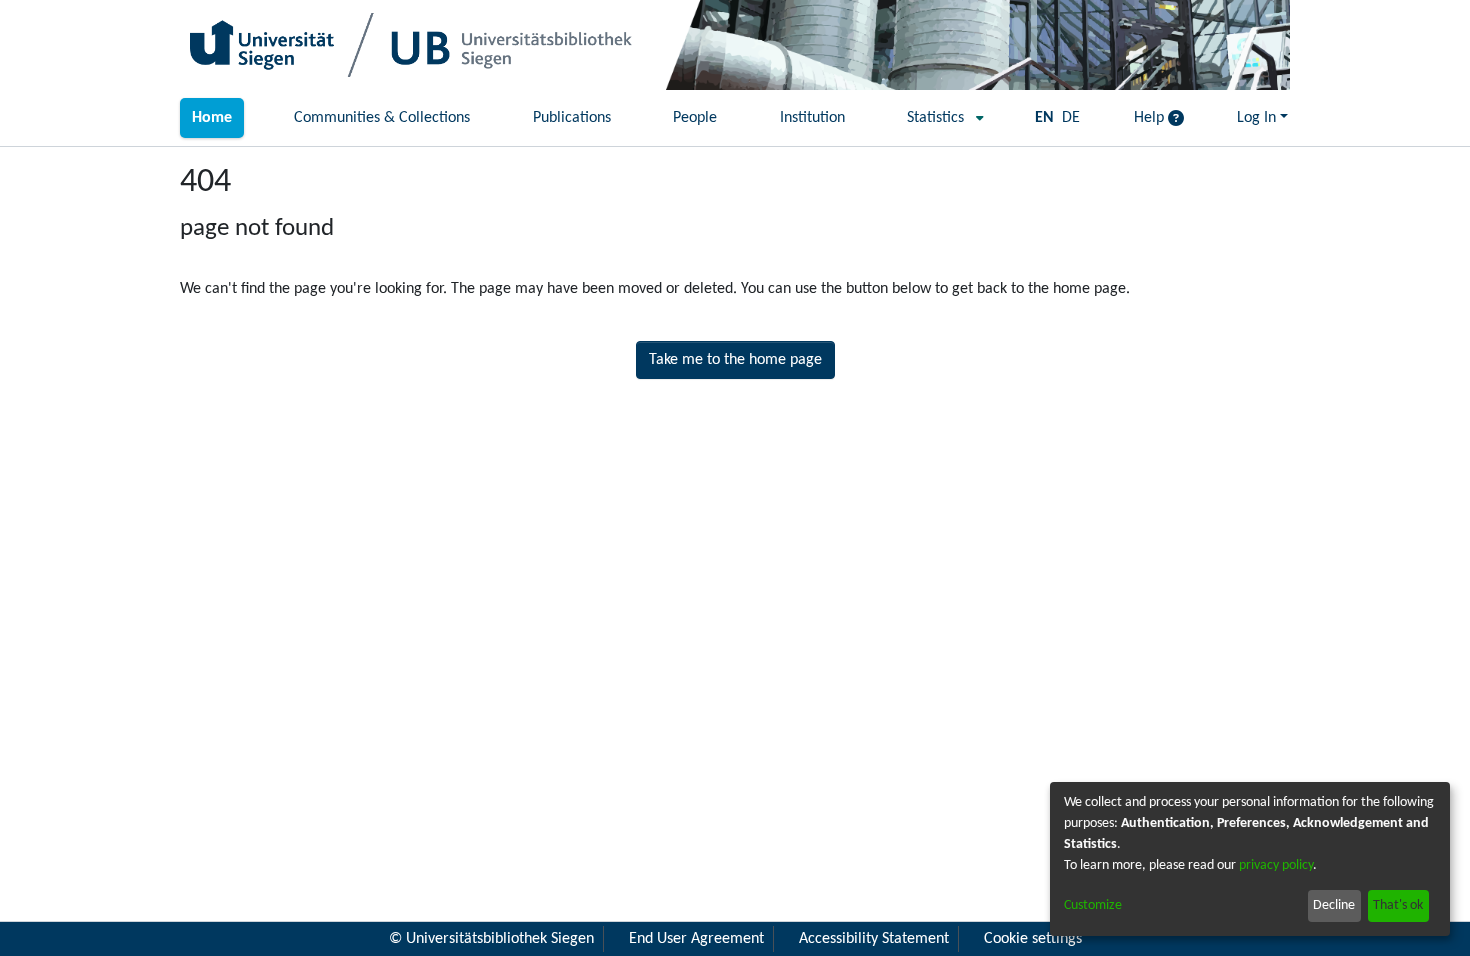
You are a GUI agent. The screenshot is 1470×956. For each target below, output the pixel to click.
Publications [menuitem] (572, 118)
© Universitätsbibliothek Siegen (491, 939)
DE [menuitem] (1071, 118)
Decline (1334, 905)
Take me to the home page (735, 360)
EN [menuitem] (1044, 118)
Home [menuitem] (212, 118)
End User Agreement (696, 939)
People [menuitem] (695, 118)
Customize (1093, 905)
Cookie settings (1033, 939)
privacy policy (1276, 865)
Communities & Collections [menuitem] (382, 118)
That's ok (1398, 905)
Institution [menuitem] (812, 118)
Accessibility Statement (874, 939)
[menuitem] (939, 118)
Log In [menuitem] (1256, 118)
